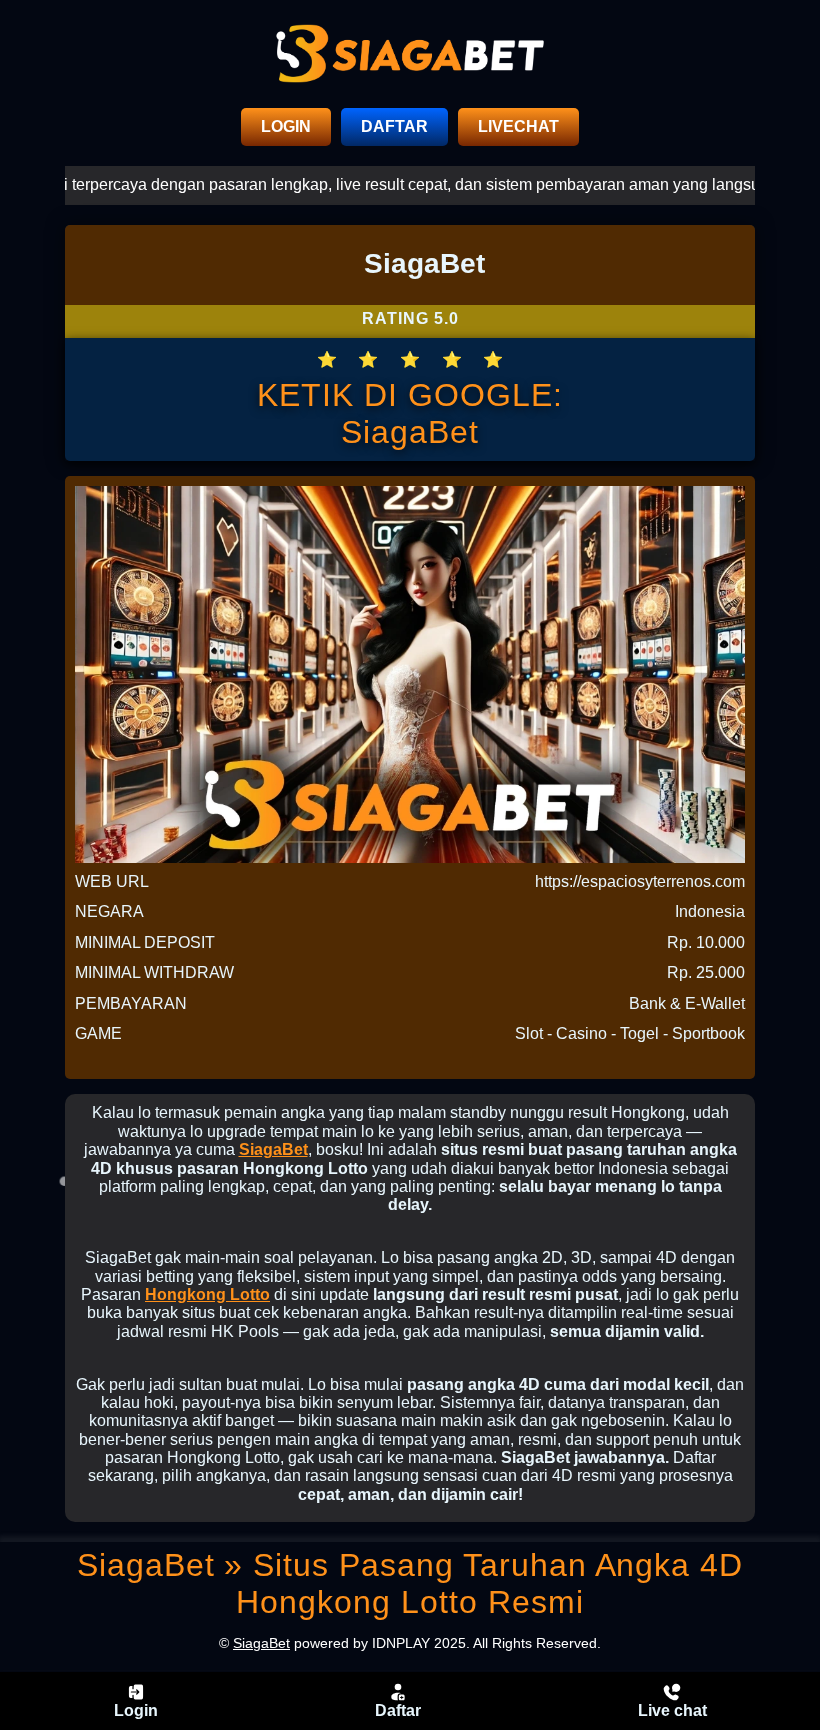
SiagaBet (273, 1149)
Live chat (672, 1710)
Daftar (398, 1710)
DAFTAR (394, 126)
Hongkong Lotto (207, 1294)
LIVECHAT (518, 126)
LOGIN (286, 126)
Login (136, 1710)
